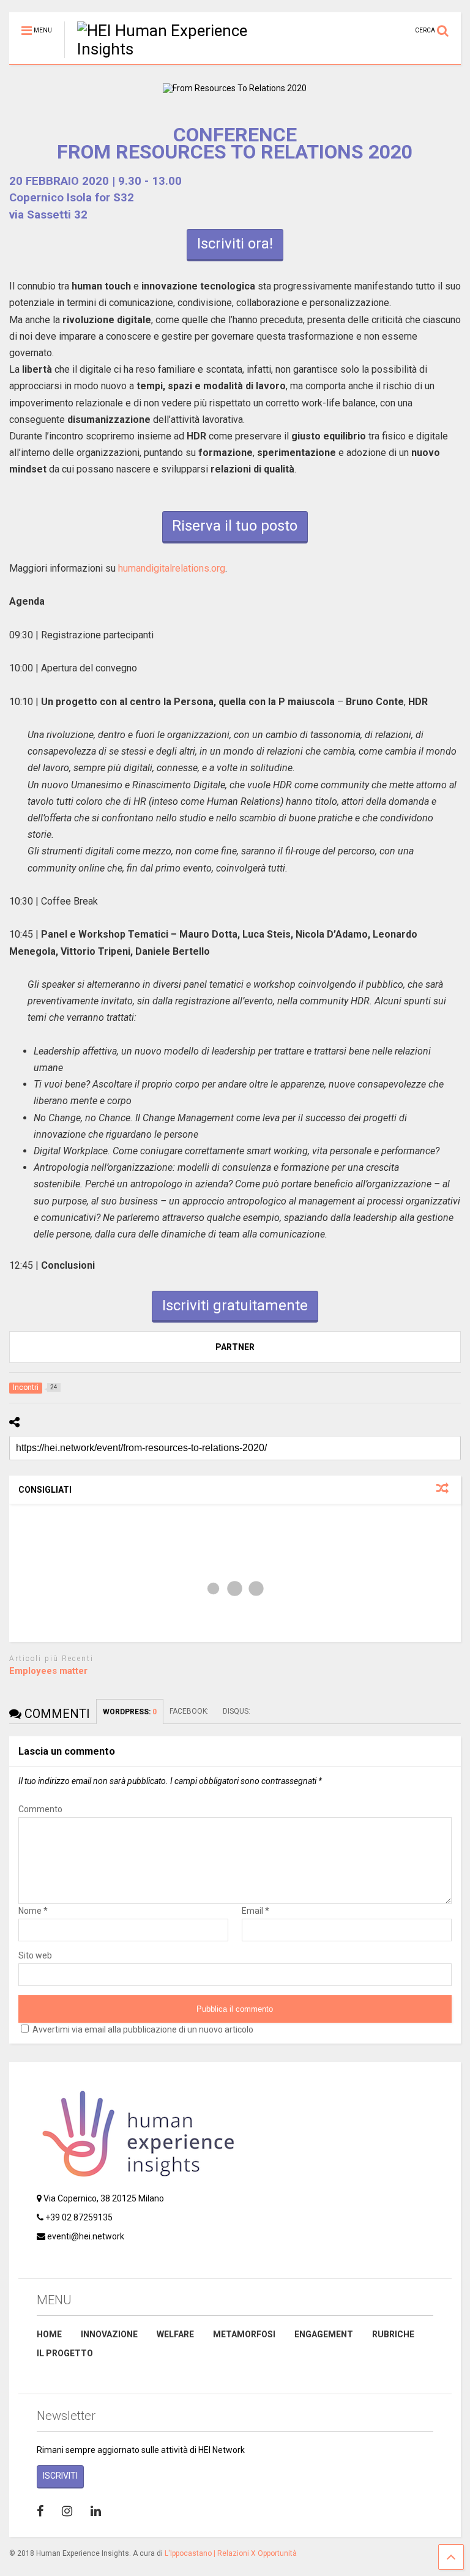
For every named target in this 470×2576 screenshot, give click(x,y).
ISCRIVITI (60, 2476)
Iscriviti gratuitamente (235, 1305)
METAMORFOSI (244, 2334)
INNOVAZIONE (109, 2334)
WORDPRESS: (130, 1712)
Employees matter (48, 1671)
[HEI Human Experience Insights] (177, 49)
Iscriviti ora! (235, 244)
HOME (49, 2334)
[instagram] (67, 2511)
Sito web (35, 1955)
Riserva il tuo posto (235, 526)
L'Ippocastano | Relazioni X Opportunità (231, 2553)
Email (256, 1911)
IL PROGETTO (65, 2353)
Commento (40, 1809)
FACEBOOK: (190, 1711)
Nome (33, 1911)
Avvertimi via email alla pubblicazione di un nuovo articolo (143, 2029)
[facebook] (40, 2511)
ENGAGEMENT (324, 2334)
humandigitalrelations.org (172, 568)
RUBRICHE (393, 2334)
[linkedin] (96, 2511)
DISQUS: (237, 1711)
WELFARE (175, 2334)
